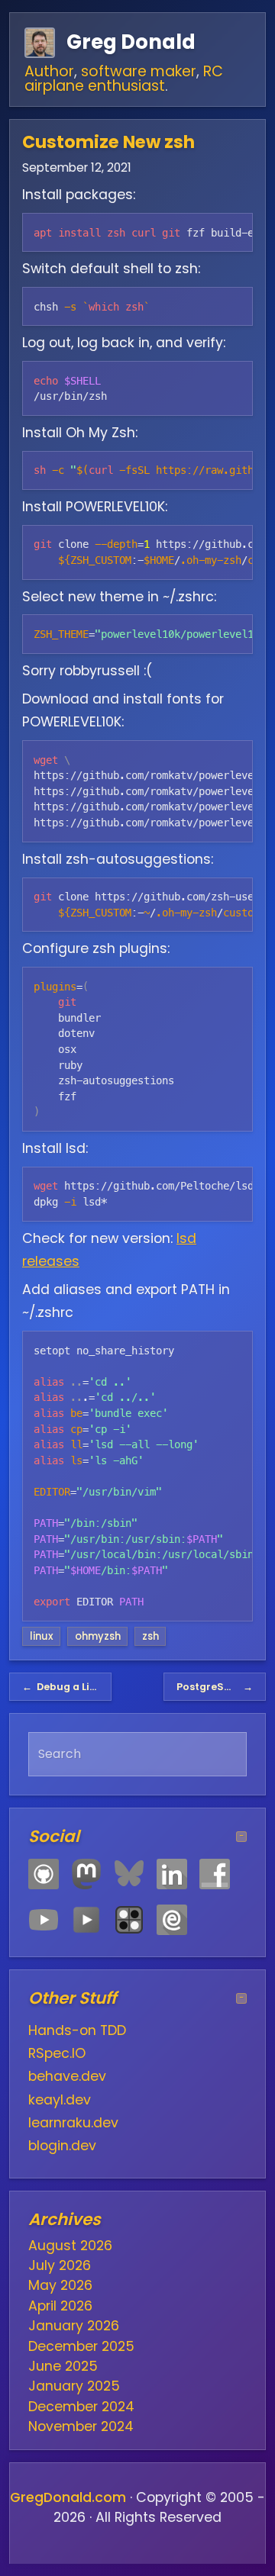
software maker (139, 71)
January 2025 (74, 2386)
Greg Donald (131, 42)
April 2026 (60, 2306)
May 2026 (60, 2285)
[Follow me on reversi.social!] (129, 1920)
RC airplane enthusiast (124, 79)
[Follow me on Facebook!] (215, 1874)
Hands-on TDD (77, 2030)
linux (42, 1636)
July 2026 (60, 2265)
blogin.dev (62, 2146)
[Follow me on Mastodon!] (86, 1874)
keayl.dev (60, 2100)
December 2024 (81, 2407)
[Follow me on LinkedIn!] (172, 1874)
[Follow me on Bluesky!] (129, 1874)
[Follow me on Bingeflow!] (86, 1920)
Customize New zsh (108, 142)
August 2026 (70, 2246)
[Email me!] (172, 1920)
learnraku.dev (73, 2123)
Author (49, 71)
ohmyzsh (98, 1636)
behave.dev (67, 2076)
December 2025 (81, 2346)
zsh (150, 1636)
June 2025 (63, 2366)
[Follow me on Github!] (44, 1874)
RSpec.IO (57, 2053)
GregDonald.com (68, 2497)
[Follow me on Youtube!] (44, 1920)
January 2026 (74, 2326)
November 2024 (81, 2426)
